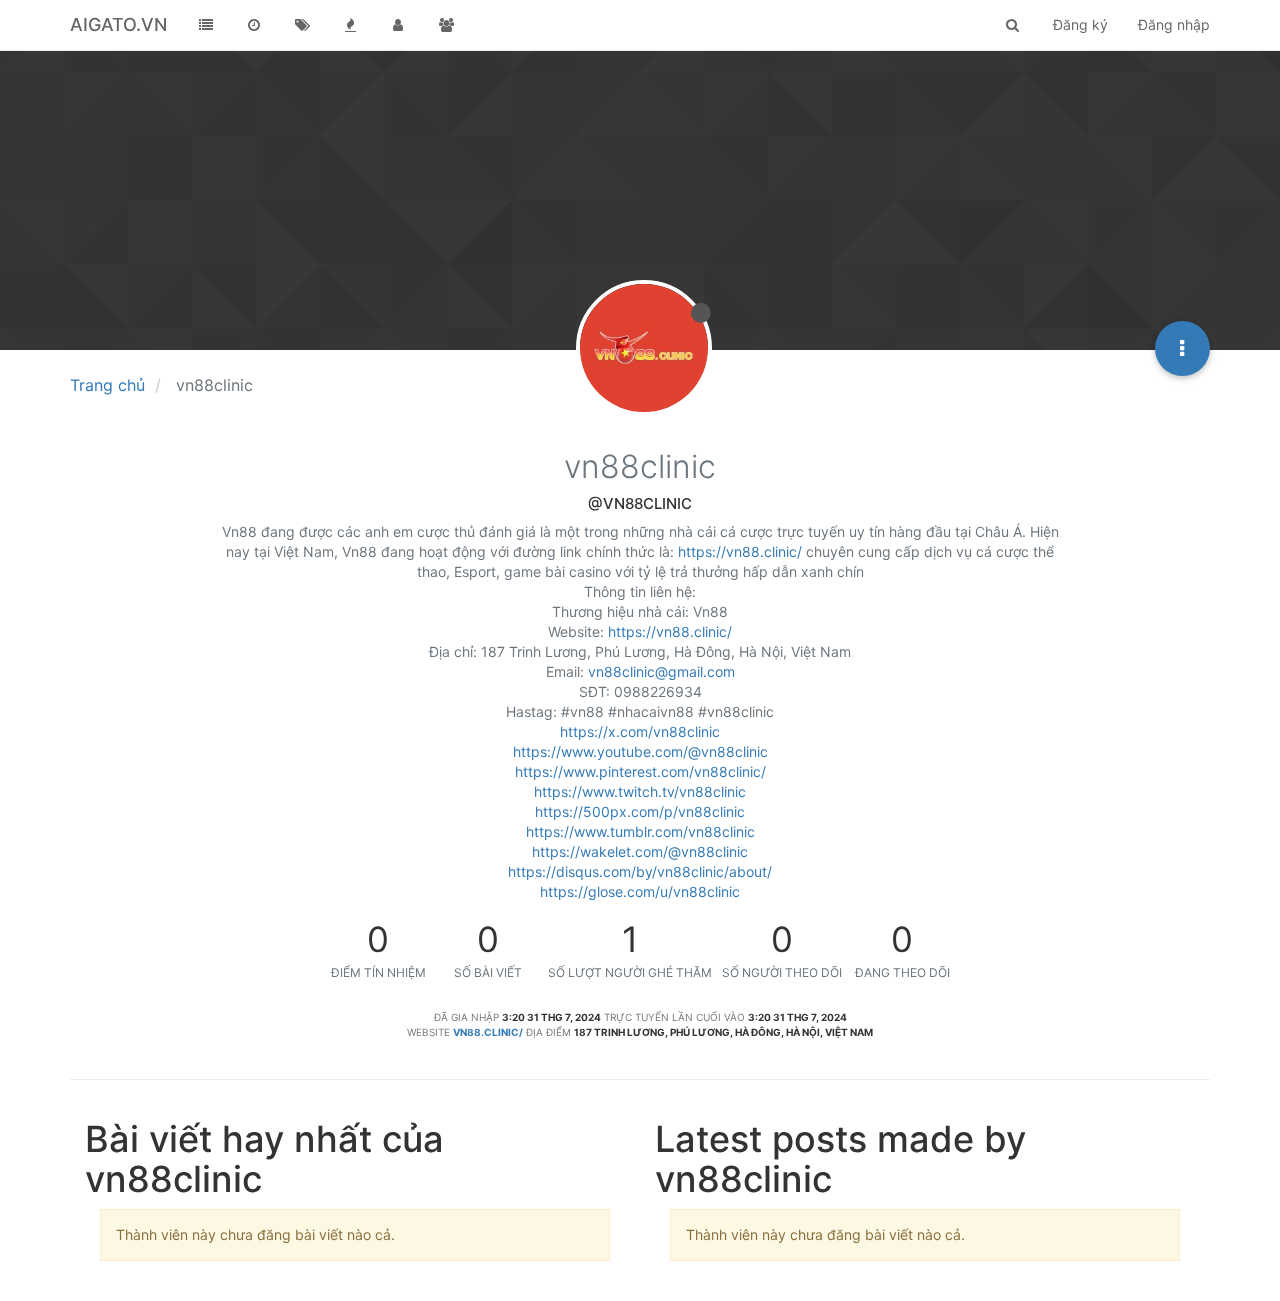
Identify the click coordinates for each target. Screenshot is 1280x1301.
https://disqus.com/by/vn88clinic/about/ (640, 871)
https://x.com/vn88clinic (640, 731)
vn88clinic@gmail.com (661, 671)
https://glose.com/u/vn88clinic (640, 891)
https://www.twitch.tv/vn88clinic (640, 791)
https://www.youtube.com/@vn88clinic (640, 751)
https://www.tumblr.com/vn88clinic (640, 831)
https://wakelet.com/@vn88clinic (640, 851)
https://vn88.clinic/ (740, 551)
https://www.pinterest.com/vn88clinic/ (640, 771)
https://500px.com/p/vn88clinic (640, 811)
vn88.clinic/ (488, 1032)
